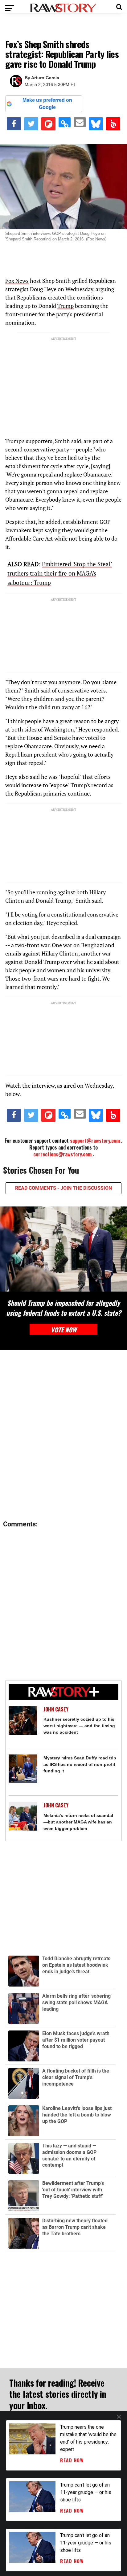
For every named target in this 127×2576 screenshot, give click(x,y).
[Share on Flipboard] (48, 124)
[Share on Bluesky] (96, 124)
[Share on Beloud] (113, 124)
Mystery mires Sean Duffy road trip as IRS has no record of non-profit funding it (80, 1764)
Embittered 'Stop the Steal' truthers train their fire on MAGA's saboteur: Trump (60, 573)
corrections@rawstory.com (62, 1154)
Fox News (17, 281)
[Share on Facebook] (14, 124)
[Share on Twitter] (31, 124)
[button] (119, 6)
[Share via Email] (80, 122)
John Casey (56, 1709)
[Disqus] (63, 1435)
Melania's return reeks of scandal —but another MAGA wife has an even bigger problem (78, 1822)
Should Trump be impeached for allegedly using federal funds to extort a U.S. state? (63, 1308)
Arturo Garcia (45, 78)
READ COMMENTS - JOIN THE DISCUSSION (63, 1188)
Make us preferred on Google (47, 104)
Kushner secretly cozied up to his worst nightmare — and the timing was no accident (79, 1726)
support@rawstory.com (95, 1141)
